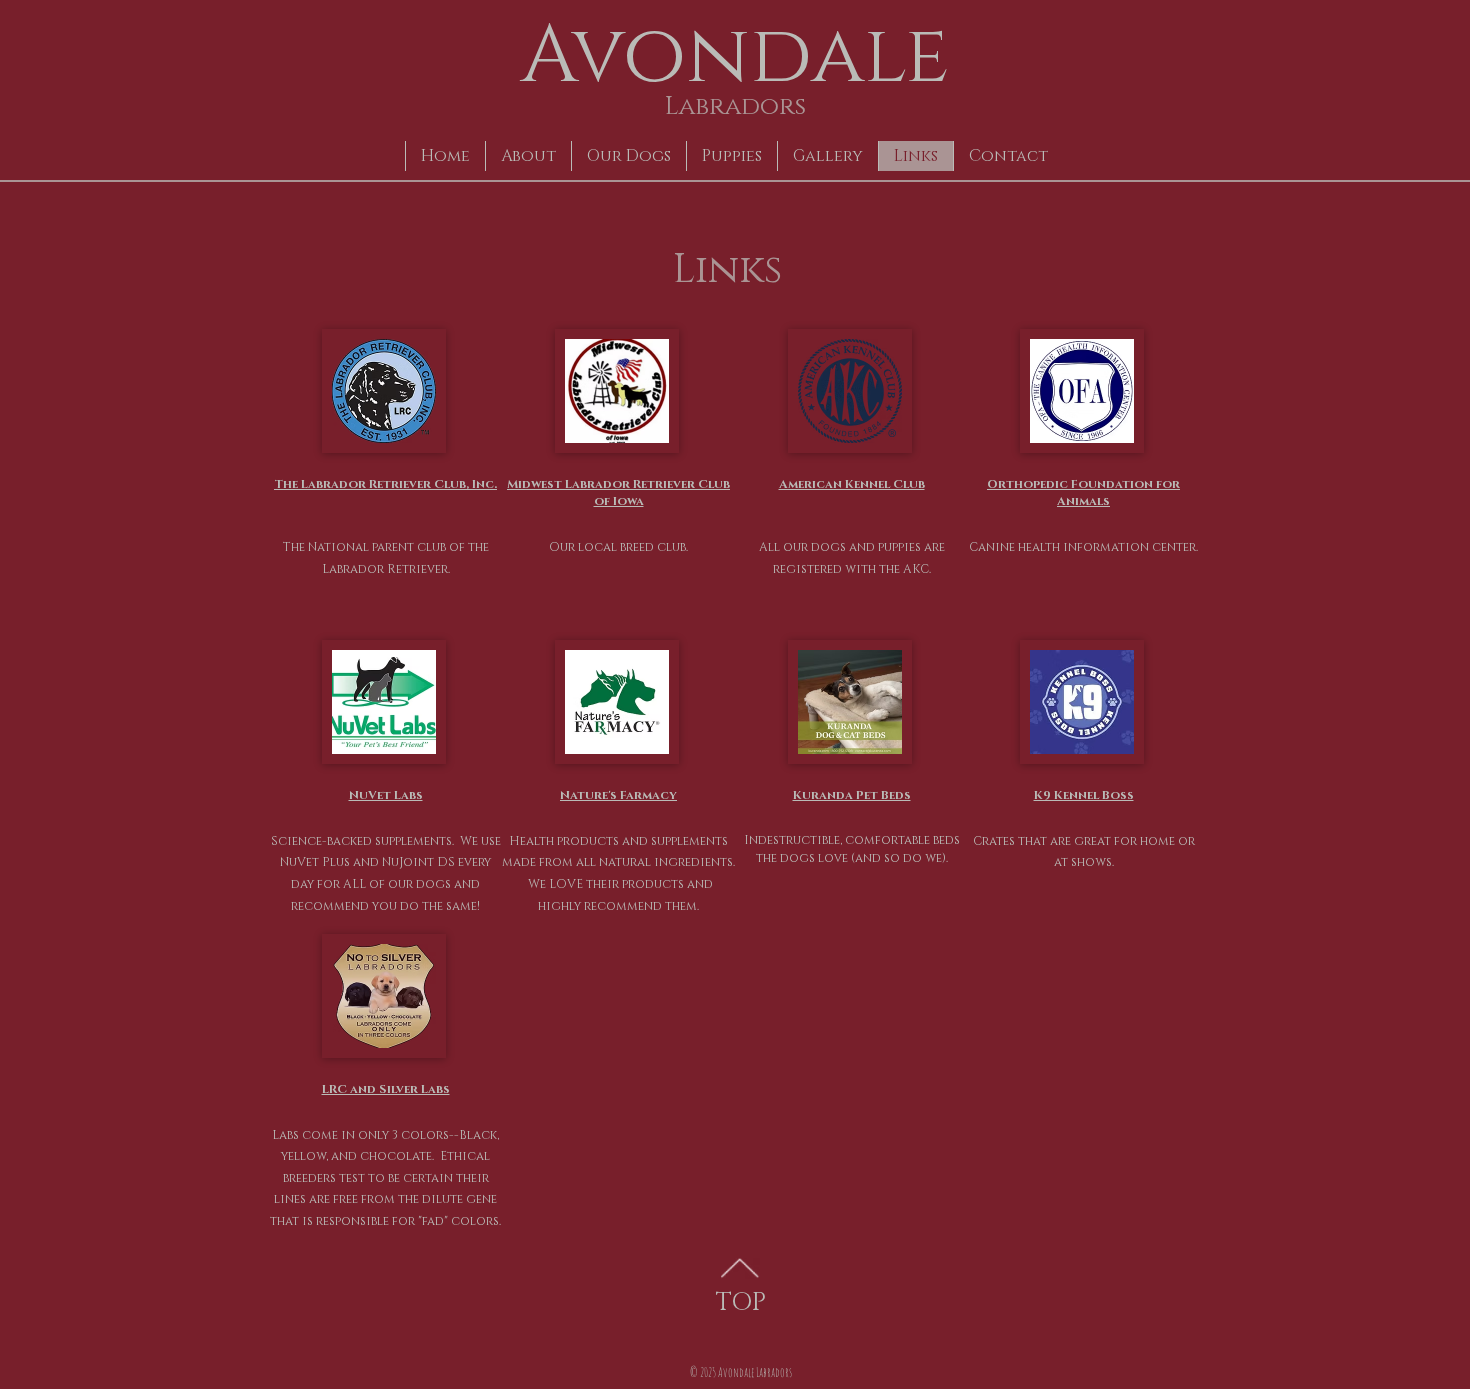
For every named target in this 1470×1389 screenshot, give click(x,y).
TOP (741, 1302)
